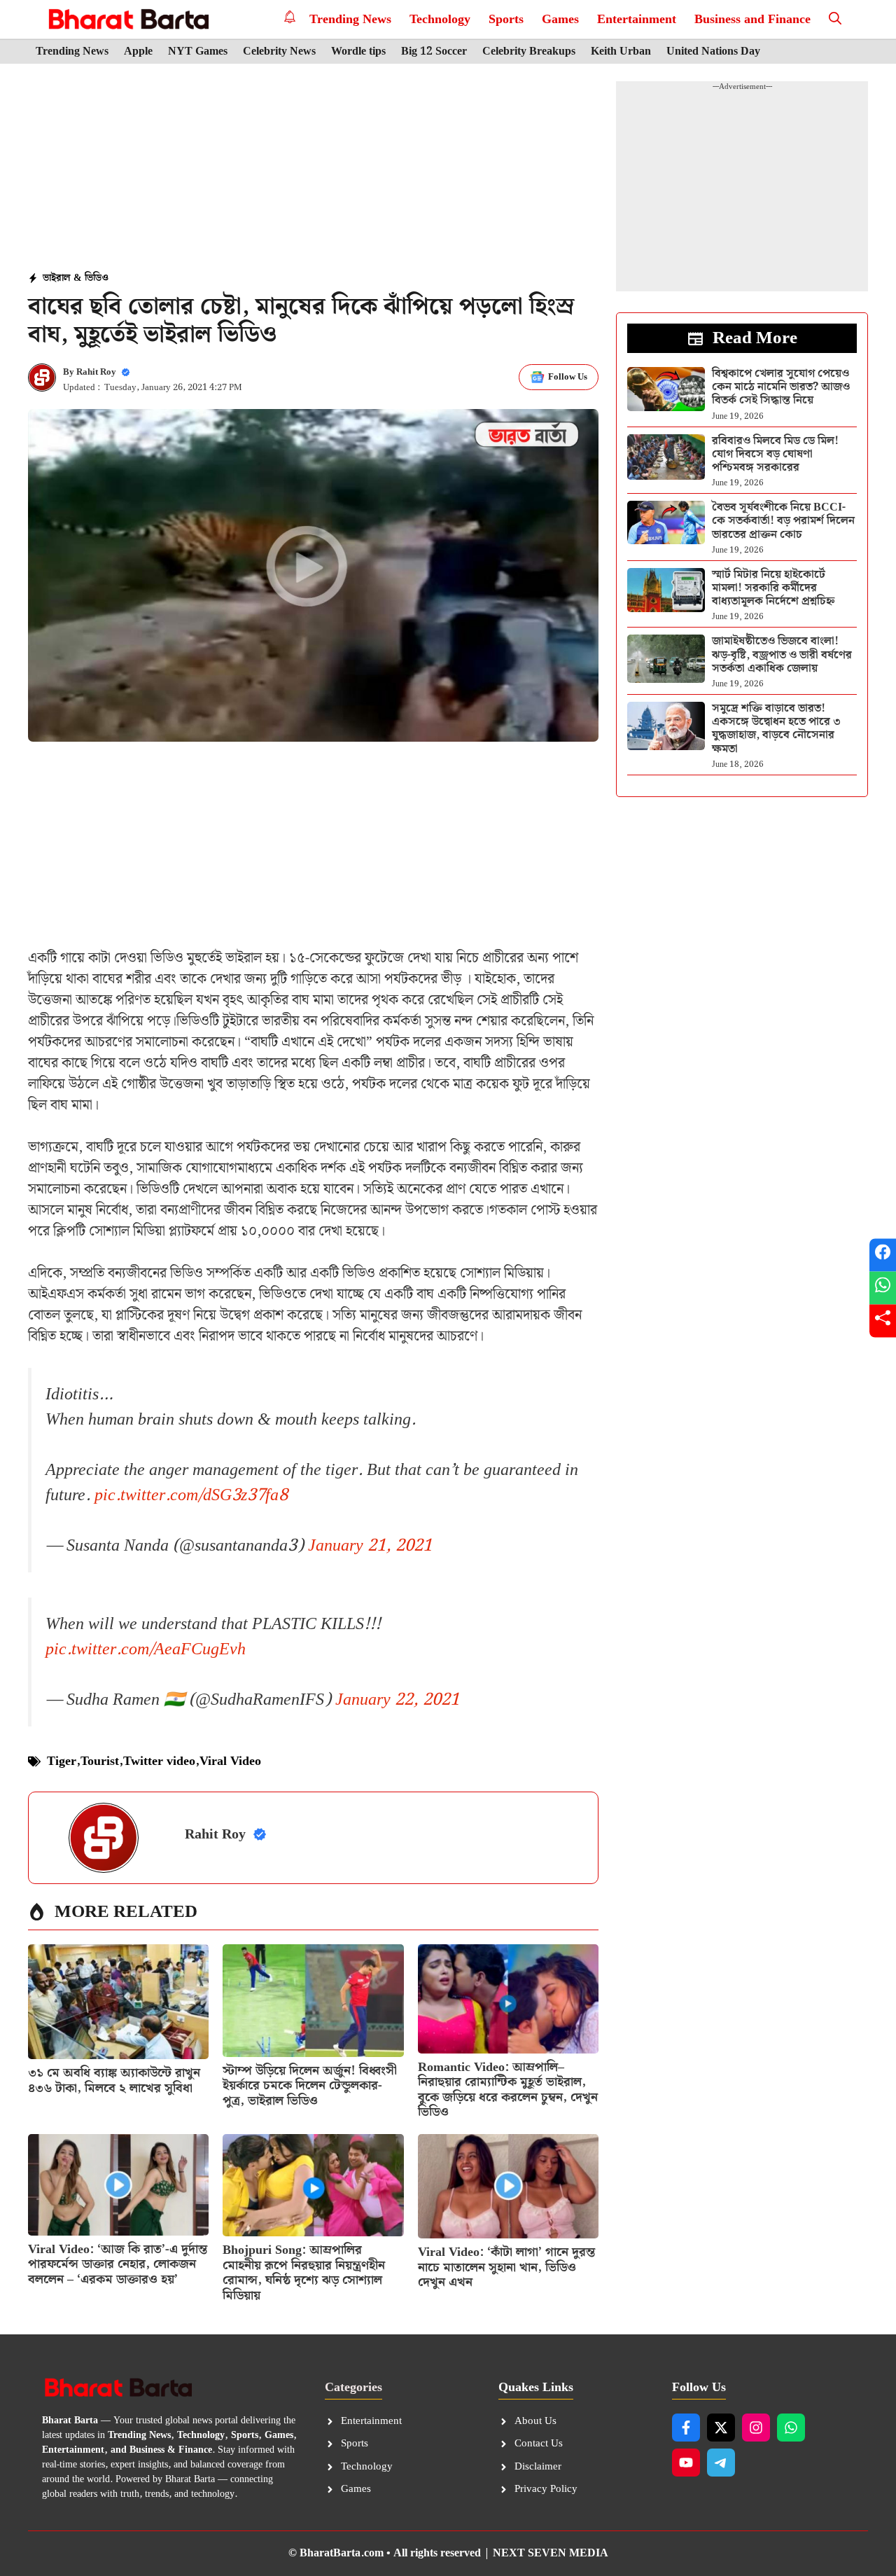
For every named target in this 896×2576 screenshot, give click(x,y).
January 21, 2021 (370, 1546)
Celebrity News (279, 52)
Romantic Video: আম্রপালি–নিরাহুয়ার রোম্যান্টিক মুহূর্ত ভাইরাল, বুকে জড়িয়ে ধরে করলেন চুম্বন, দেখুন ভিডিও (508, 2090)
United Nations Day (713, 52)
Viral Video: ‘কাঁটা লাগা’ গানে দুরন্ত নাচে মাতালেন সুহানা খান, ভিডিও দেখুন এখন (506, 2267)
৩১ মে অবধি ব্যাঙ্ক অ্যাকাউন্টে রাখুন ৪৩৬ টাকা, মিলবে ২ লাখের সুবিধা (114, 2080)
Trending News (350, 19)
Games (560, 19)
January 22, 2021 (397, 1700)
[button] (835, 19)
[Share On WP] (883, 1288)
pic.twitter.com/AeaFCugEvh (146, 1649)
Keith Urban (621, 52)
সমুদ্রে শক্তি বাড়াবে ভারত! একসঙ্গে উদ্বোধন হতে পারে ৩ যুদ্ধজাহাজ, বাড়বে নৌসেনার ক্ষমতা (776, 729)
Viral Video (230, 1761)
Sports (506, 19)
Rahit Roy (96, 372)
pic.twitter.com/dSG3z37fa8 (191, 1495)
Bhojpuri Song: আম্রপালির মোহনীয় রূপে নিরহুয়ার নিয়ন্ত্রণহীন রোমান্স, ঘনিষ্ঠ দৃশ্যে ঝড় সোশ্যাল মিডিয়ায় (304, 2273)
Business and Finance (752, 19)
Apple (138, 52)
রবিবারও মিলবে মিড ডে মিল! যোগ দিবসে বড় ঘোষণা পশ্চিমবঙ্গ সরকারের (775, 454)
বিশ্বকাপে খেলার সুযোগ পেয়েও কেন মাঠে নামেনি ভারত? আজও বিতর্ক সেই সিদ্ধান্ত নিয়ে (781, 387)
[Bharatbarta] (127, 19)
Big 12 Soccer (434, 52)
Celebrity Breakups (529, 52)
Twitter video (159, 1761)
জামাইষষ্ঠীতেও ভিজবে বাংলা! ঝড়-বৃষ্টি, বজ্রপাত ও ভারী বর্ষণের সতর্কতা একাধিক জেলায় (782, 655)
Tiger (62, 1761)
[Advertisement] (314, 169)
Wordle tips (358, 52)
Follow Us (568, 377)
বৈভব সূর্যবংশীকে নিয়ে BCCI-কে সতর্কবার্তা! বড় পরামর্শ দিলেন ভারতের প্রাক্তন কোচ (783, 521)
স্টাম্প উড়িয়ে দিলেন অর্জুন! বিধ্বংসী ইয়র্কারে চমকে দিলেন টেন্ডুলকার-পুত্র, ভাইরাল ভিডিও (310, 2086)
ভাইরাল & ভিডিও (76, 278)
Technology (440, 19)
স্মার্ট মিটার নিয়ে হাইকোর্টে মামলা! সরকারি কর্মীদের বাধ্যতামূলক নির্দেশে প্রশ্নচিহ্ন (773, 588)
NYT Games (198, 52)
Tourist (100, 1761)
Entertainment (637, 19)
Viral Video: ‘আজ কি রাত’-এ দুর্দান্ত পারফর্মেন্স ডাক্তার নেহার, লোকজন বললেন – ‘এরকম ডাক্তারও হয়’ (118, 2264)
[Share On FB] (883, 1255)
